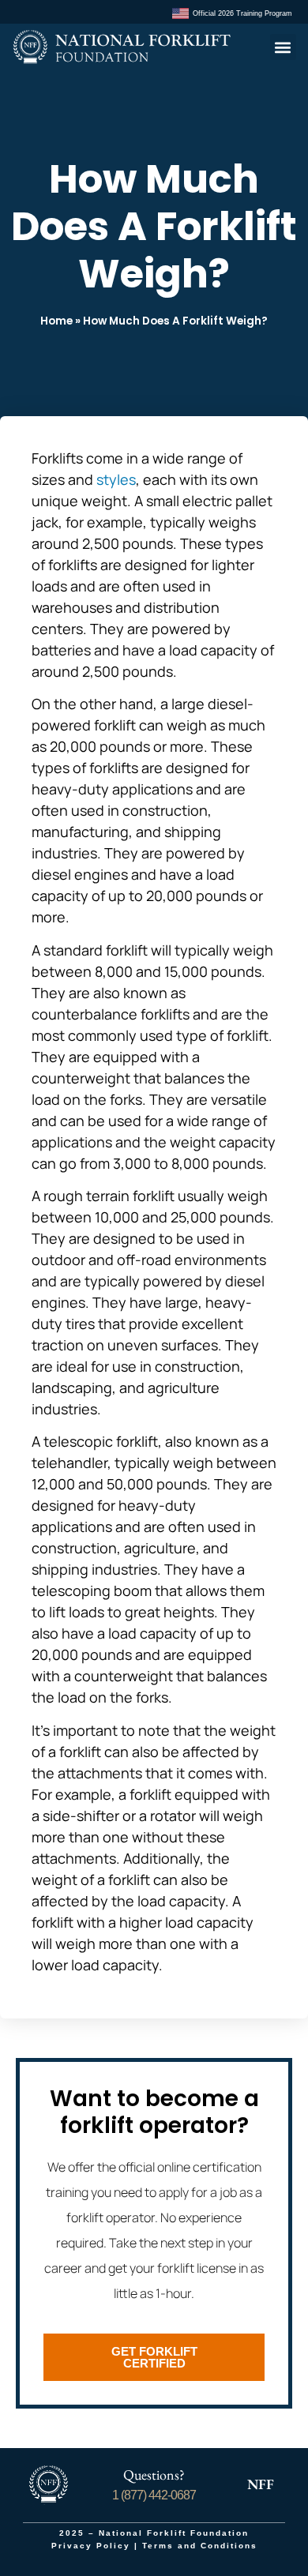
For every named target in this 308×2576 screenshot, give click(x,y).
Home (56, 321)
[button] (283, 47)
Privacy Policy (91, 2546)
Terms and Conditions (200, 2546)
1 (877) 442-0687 (154, 2495)
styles (116, 479)
